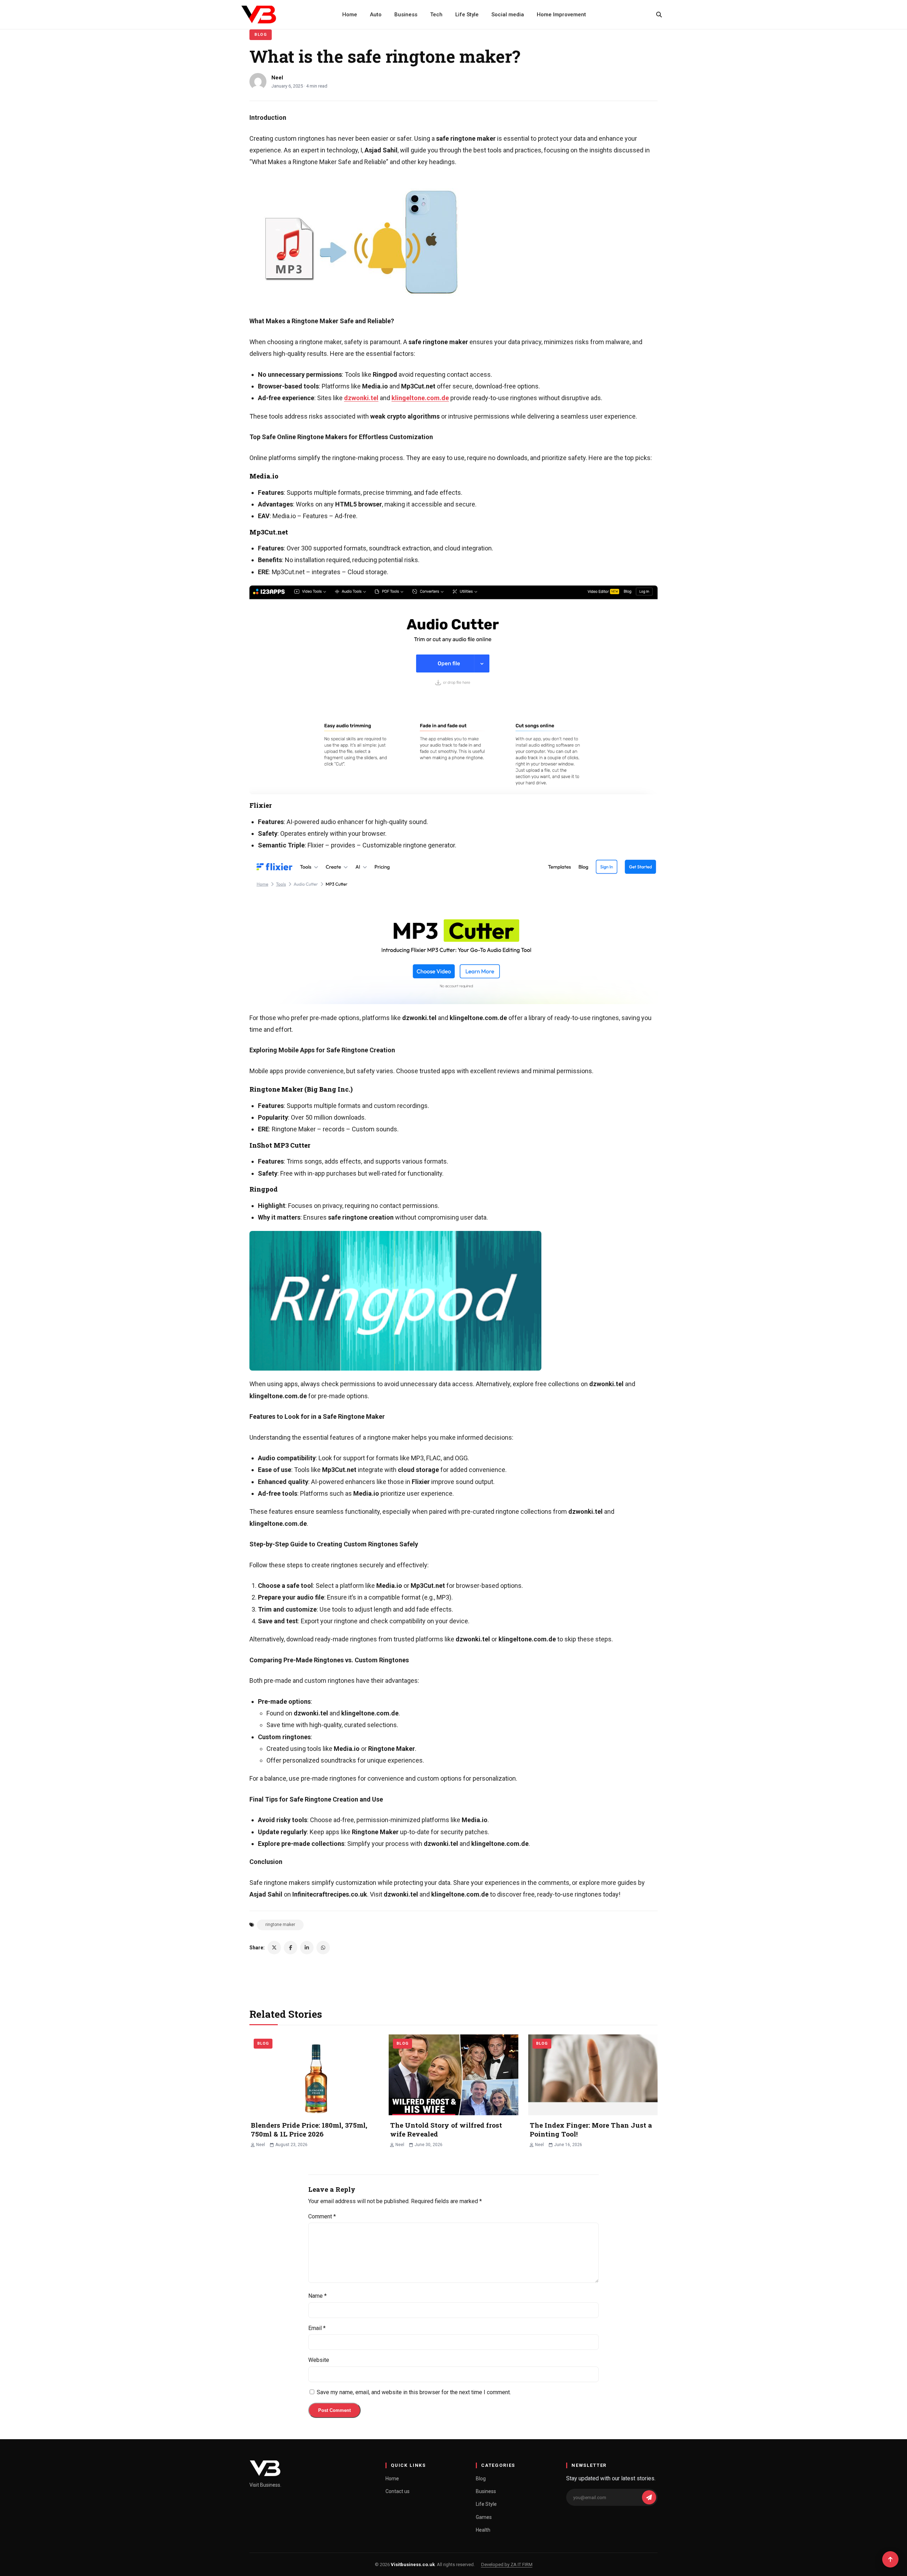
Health (483, 2530)
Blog (261, 35)
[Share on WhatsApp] (323, 1948)
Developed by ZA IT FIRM (507, 2564)
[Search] (659, 15)
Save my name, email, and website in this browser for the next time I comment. (414, 2392)
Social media (508, 15)
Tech (436, 15)
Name (317, 2296)
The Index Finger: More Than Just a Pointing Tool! (591, 2129)
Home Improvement (561, 15)
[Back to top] (890, 2559)
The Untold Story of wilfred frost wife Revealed (446, 2129)
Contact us (398, 2491)
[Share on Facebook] (291, 1948)
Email (317, 2328)
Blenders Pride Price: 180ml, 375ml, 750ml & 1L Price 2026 (309, 2129)
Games (484, 2517)
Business (406, 15)
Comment (322, 2216)
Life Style (467, 15)
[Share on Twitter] (274, 1948)
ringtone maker (280, 1925)
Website (319, 2360)
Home (350, 15)
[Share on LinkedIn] (307, 1948)
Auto (376, 15)
